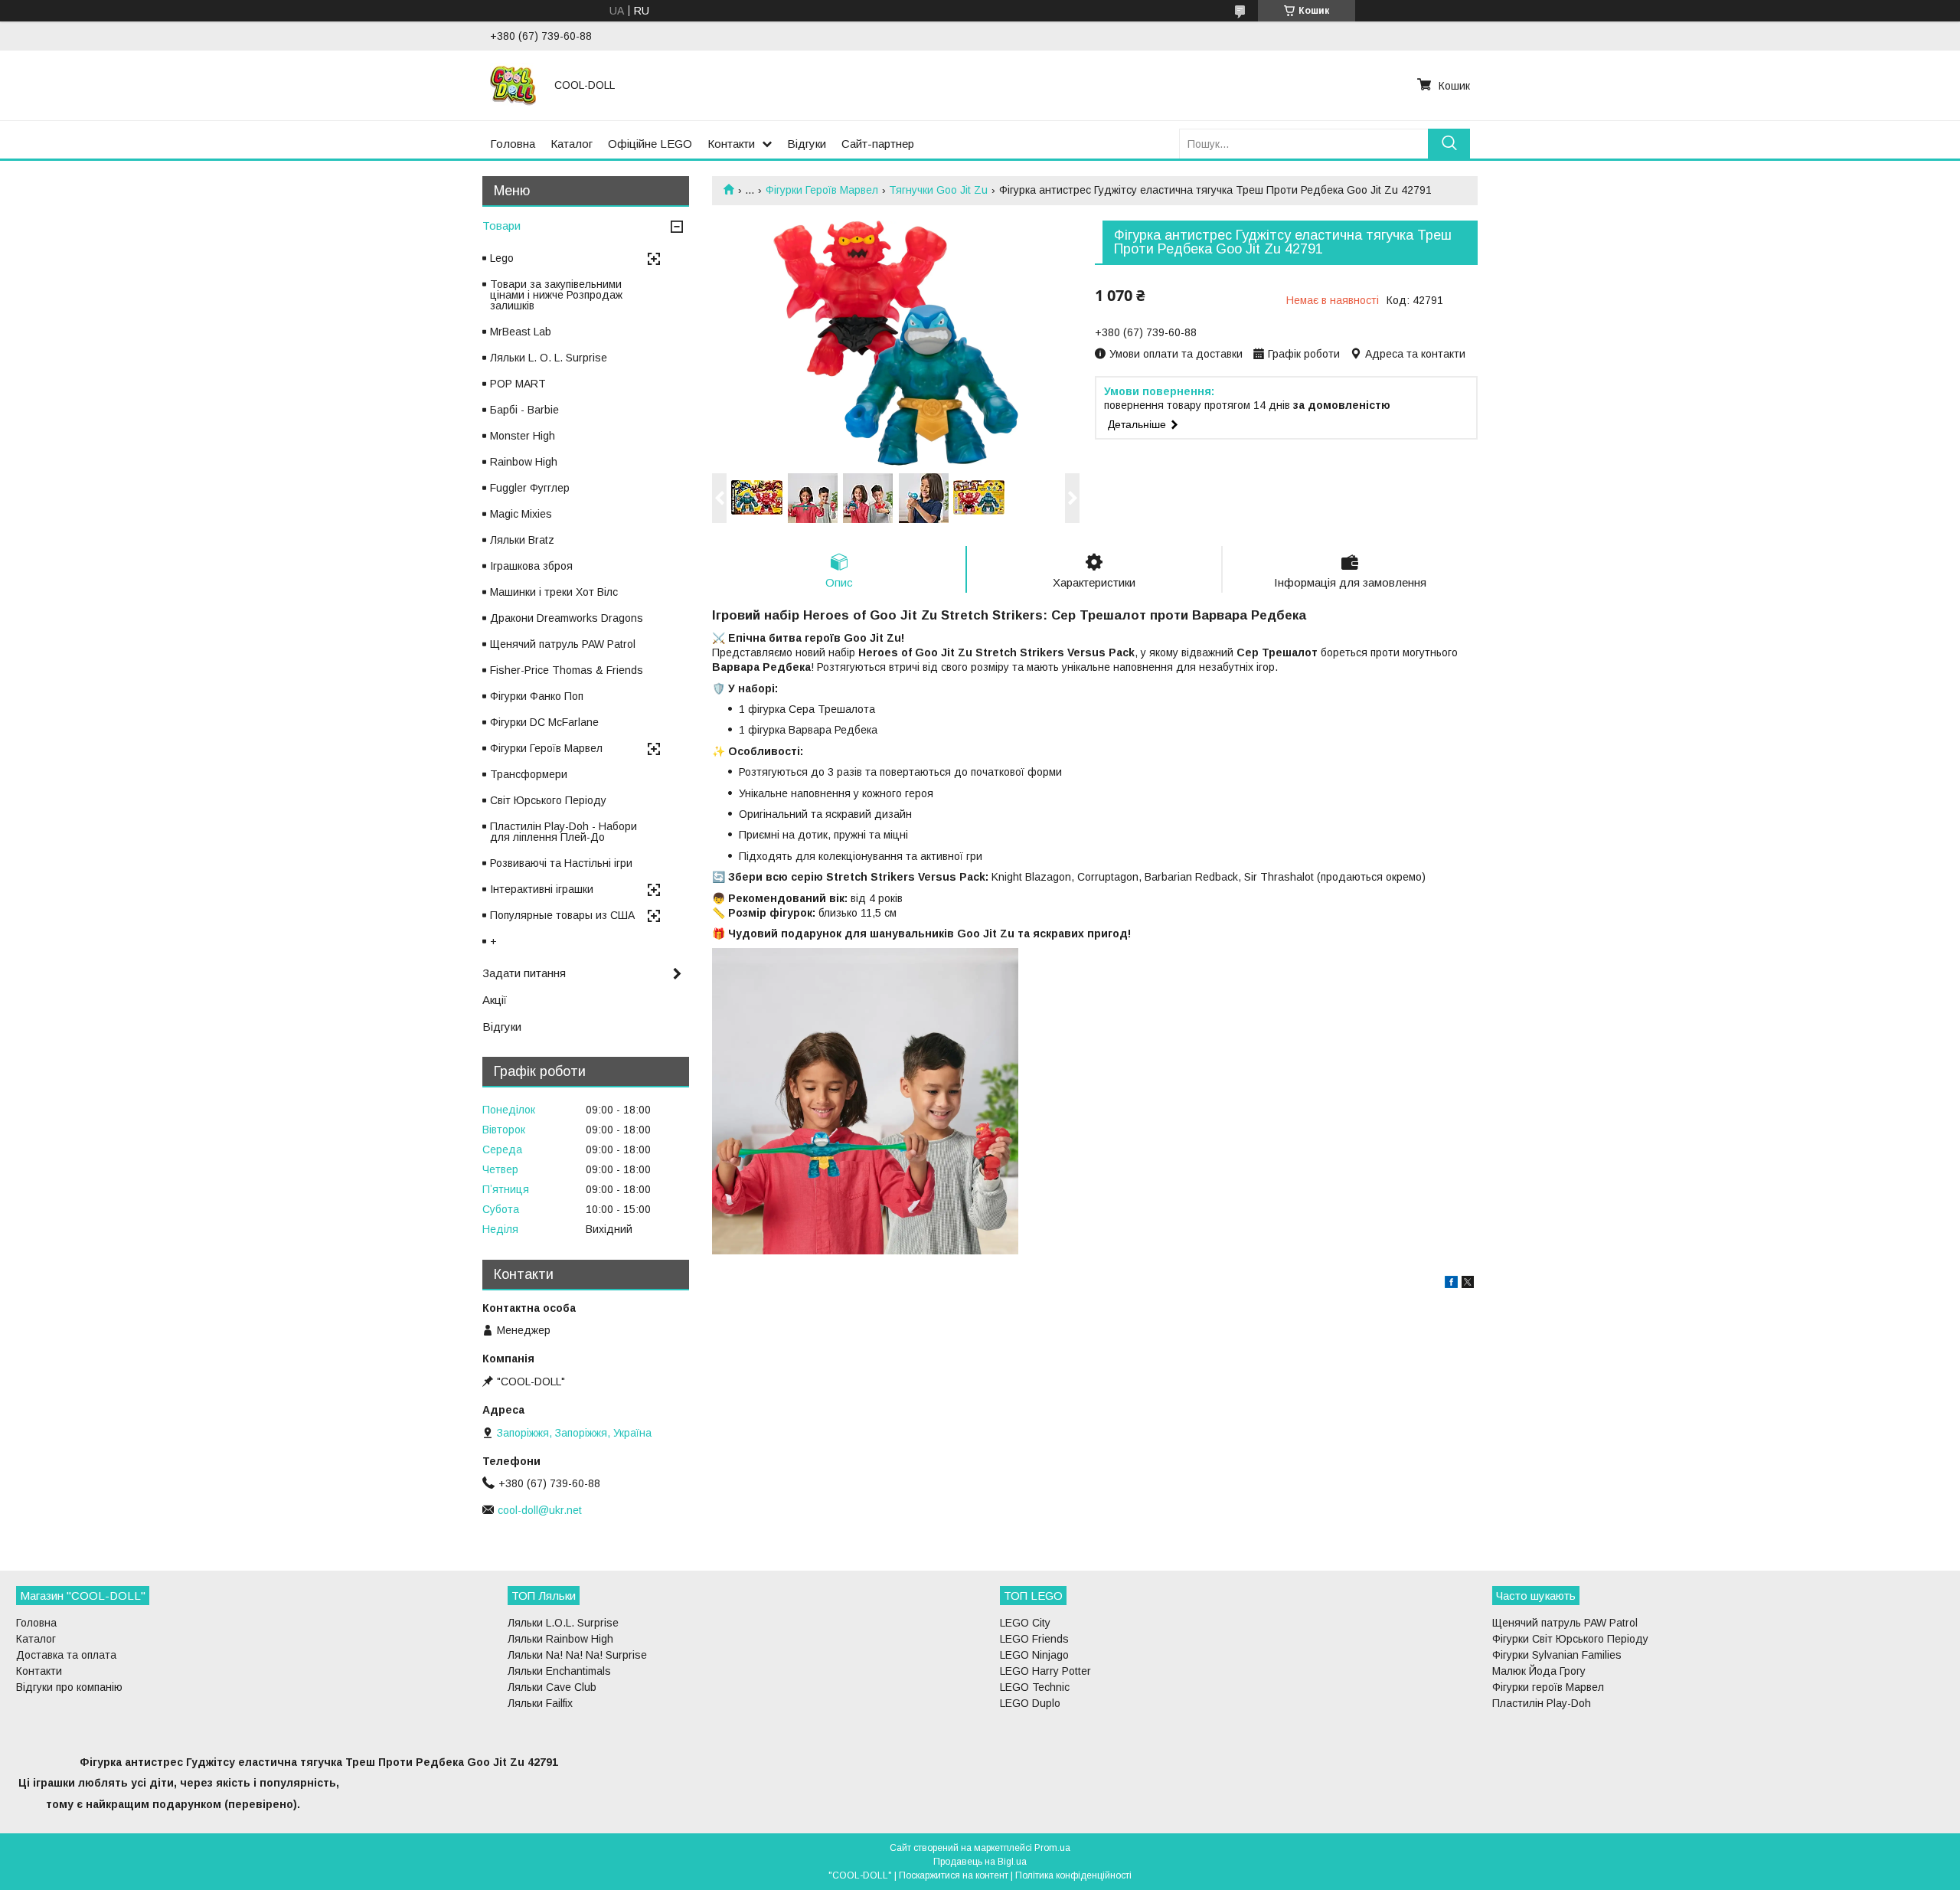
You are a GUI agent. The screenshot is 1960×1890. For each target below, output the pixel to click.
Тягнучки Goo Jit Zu (938, 190)
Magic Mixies (521, 514)
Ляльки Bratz (522, 540)
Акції (495, 1000)
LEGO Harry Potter (1045, 1671)
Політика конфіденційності (1073, 1875)
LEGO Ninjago (1034, 1655)
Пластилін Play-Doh (1542, 1703)
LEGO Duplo (1030, 1703)
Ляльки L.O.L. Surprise (563, 1623)
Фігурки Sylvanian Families (1557, 1655)
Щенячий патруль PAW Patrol (563, 644)
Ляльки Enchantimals (559, 1671)
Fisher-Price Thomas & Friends (567, 670)
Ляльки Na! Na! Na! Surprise (577, 1655)
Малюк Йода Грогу (1539, 1671)
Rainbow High (524, 462)
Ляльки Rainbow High (560, 1639)
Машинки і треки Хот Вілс (554, 592)
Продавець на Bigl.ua (980, 1862)
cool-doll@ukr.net (540, 1510)
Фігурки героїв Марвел (1548, 1687)
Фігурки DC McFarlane (544, 722)
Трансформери (529, 774)
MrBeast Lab (521, 332)
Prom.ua (1052, 1848)
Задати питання (524, 973)
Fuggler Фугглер (530, 488)
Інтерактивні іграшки (542, 889)
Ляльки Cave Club (552, 1687)
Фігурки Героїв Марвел (822, 190)
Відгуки (807, 144)
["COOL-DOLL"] (513, 85)
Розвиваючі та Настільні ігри (561, 863)
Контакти (731, 144)
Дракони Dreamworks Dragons (567, 618)
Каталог (572, 144)
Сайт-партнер (878, 144)
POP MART (518, 384)
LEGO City (1025, 1623)
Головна (513, 144)
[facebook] (1451, 1284)
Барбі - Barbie (524, 410)
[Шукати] (1449, 144)
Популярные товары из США (562, 915)
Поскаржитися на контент (954, 1875)
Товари (501, 226)
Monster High (523, 436)
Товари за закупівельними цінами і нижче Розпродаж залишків (556, 295)
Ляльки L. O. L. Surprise (549, 358)
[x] (1468, 1284)
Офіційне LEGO (650, 144)
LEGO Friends (1034, 1639)
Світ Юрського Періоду (548, 800)
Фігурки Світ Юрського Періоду (1570, 1639)
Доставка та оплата (66, 1655)
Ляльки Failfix (540, 1703)
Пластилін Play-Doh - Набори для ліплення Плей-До (563, 832)
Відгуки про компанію (69, 1687)
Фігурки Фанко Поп (537, 696)
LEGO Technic (1035, 1687)
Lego (502, 258)
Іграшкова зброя (531, 566)
